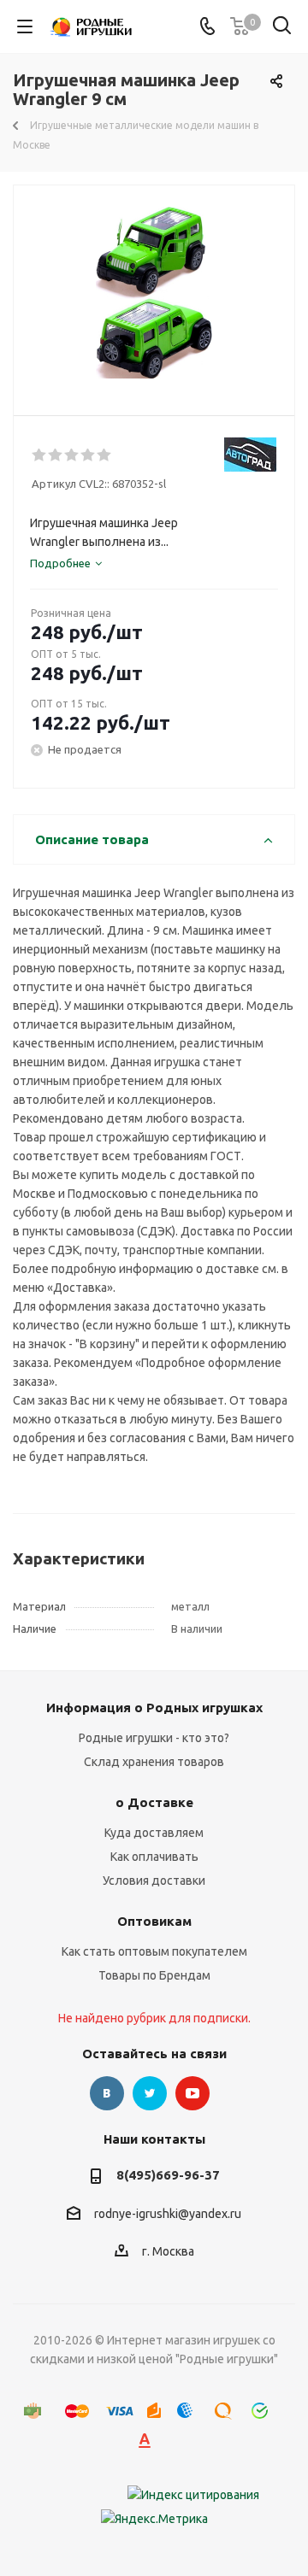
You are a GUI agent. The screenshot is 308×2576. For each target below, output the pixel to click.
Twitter (150, 2093)
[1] (40, 455)
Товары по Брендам (154, 1975)
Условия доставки (154, 1881)
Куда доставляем (154, 1833)
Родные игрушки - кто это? (154, 1738)
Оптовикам (154, 1921)
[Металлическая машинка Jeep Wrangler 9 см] (154, 293)
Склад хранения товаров (154, 1762)
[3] (72, 455)
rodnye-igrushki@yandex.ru (168, 2214)
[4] (89, 455)
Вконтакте (107, 2093)
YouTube (192, 2093)
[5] (105, 455)
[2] (56, 455)
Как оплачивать (154, 1857)
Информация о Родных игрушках (154, 1708)
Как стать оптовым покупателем (154, 1951)
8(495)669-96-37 (168, 2175)
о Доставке (154, 1802)
